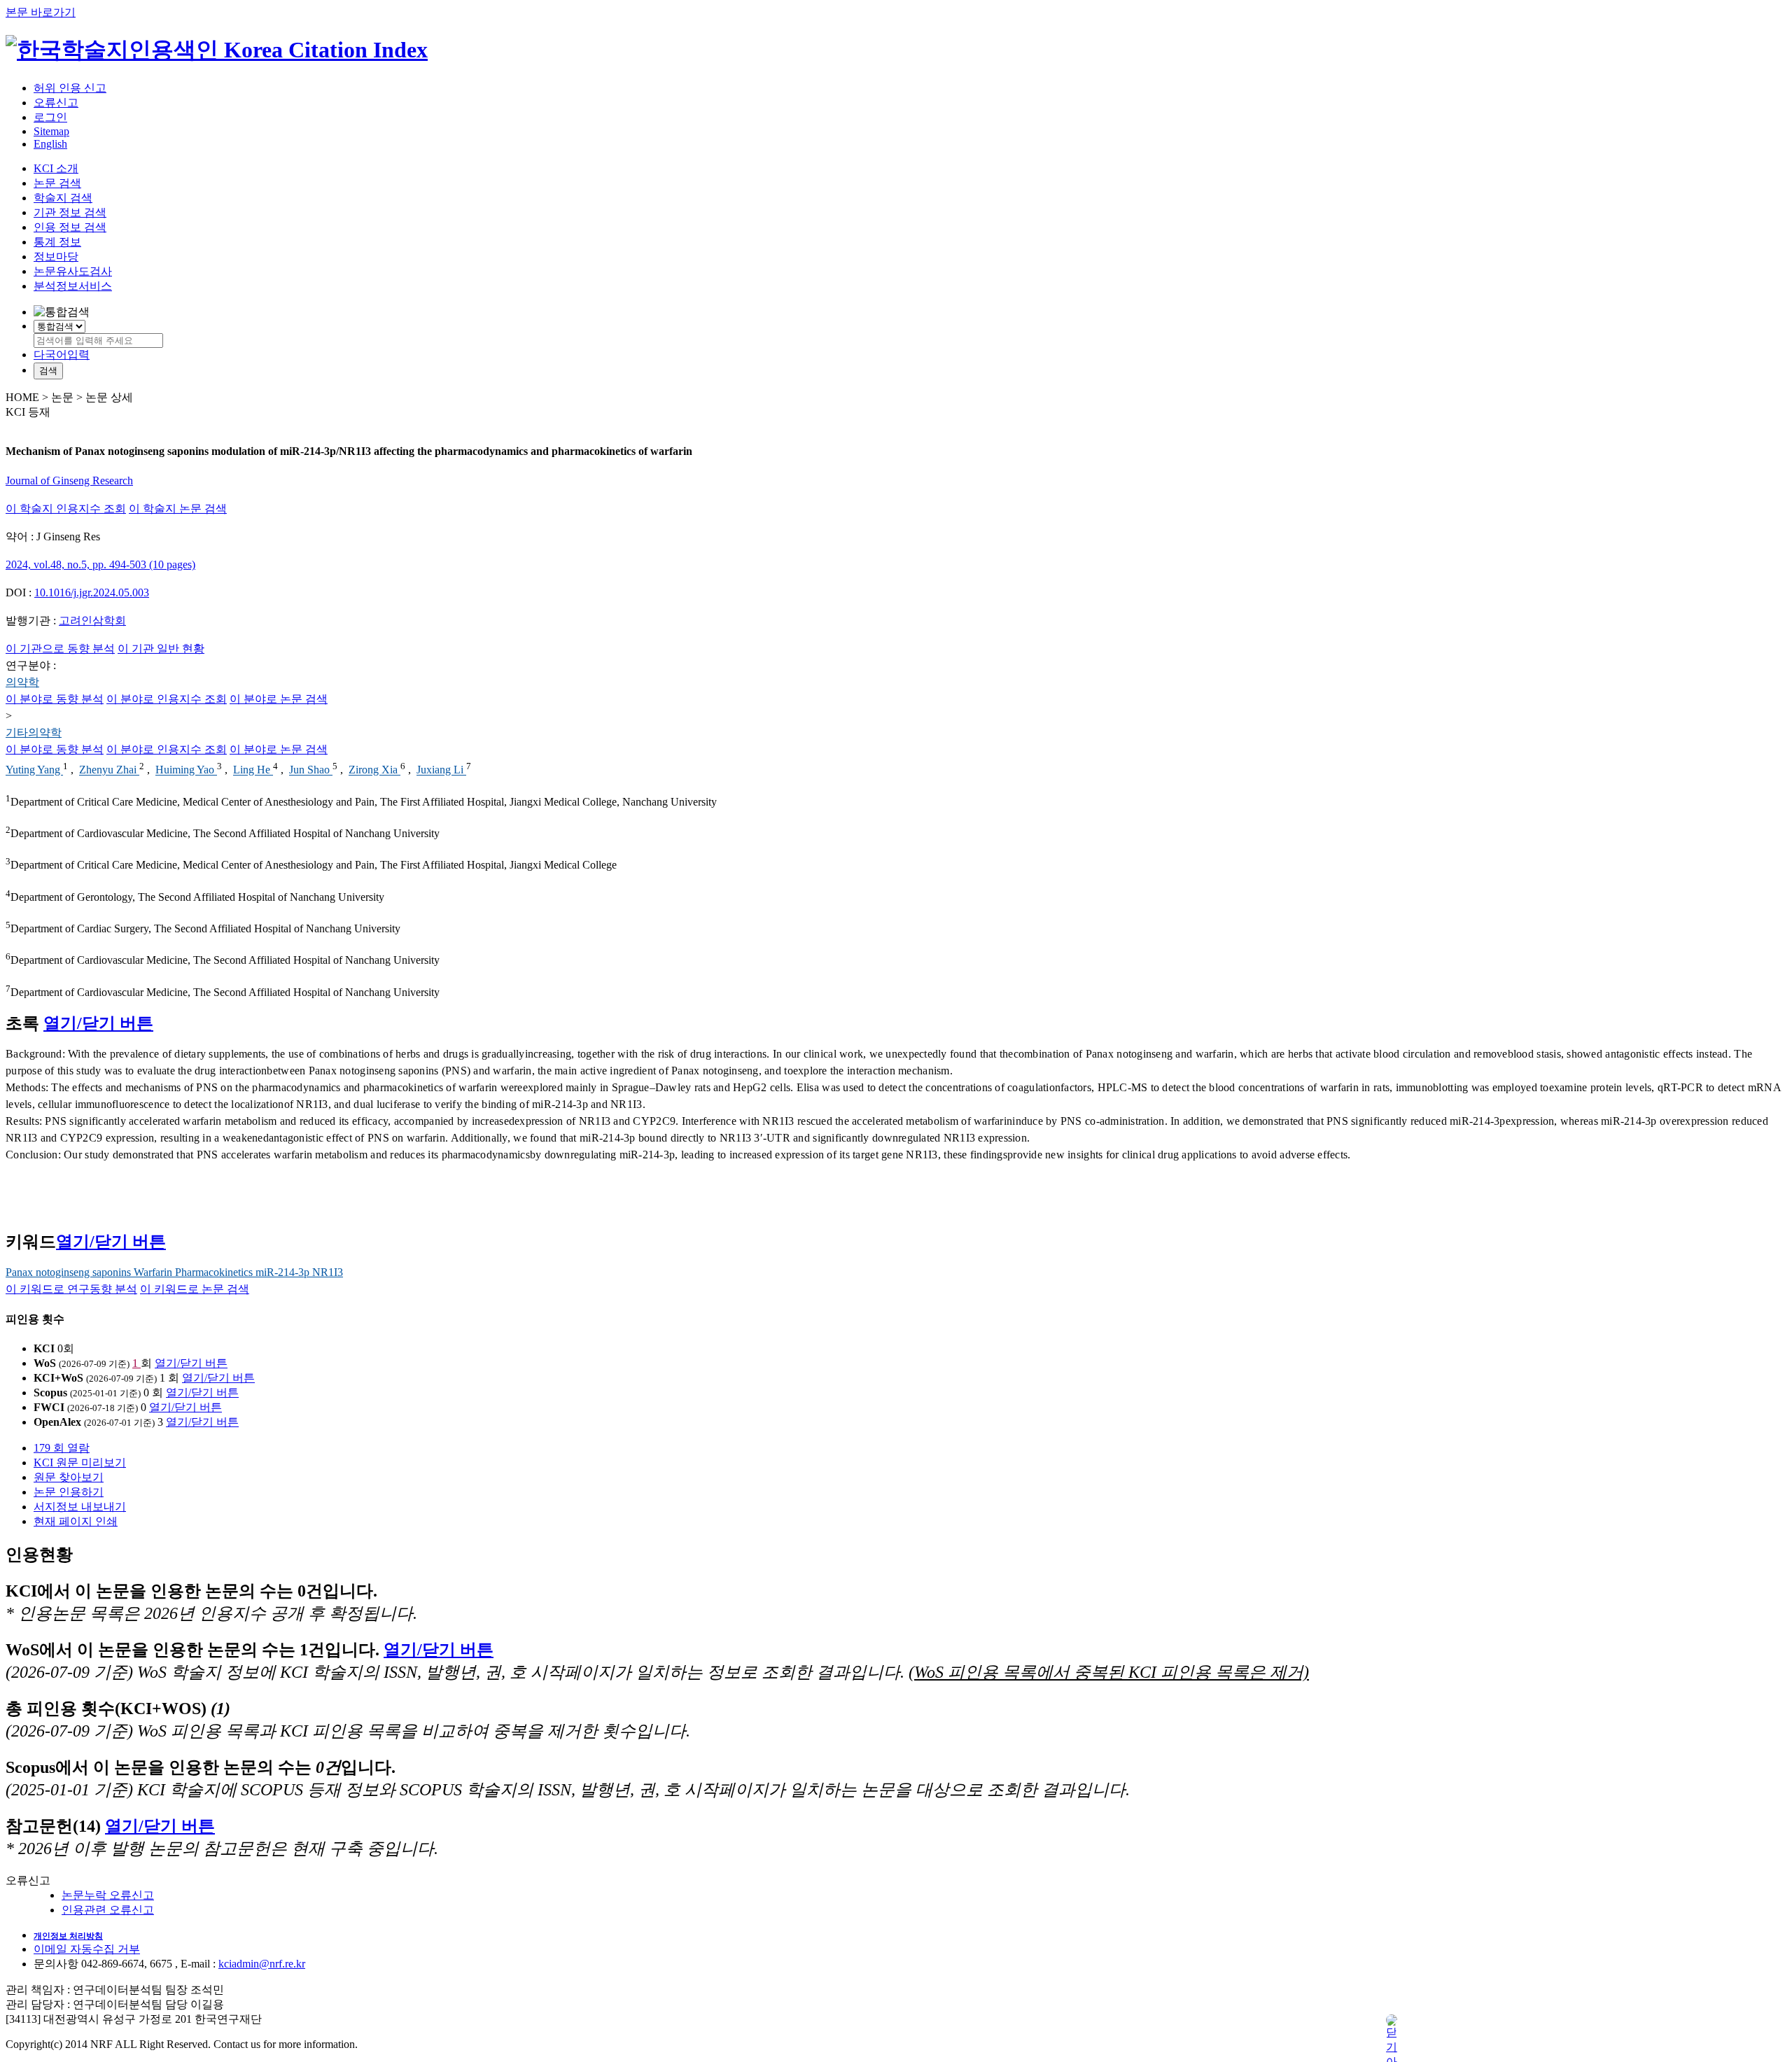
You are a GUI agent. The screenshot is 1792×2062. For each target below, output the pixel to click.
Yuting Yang (34, 770)
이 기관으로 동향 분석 (60, 648)
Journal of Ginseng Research (69, 481)
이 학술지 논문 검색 (178, 509)
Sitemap (51, 131)
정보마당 (56, 257)
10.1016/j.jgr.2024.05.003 (92, 592)
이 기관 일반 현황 (161, 648)
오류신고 (56, 103)
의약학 (22, 682)
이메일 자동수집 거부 (87, 1949)
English (50, 144)
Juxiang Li (441, 770)
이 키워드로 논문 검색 (195, 1289)
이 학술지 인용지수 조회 (66, 509)
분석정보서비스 (73, 286)
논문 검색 (57, 183)
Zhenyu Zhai (109, 770)
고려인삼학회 (92, 620)
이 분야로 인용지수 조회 (167, 699)
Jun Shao (311, 770)
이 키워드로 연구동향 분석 (71, 1289)
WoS (45, 1363)
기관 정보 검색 (70, 212)
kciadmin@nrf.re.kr (262, 1964)
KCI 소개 (56, 168)
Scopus (50, 1393)
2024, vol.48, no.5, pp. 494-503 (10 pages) (100, 564)
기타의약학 (34, 732)
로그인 (50, 117)
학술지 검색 (63, 198)
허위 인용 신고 (70, 88)
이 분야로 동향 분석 (55, 699)
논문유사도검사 (73, 271)
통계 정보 (57, 242)
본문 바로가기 (41, 12)
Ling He (253, 770)
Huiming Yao (186, 770)
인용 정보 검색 (70, 227)
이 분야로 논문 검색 (279, 699)
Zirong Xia (374, 770)
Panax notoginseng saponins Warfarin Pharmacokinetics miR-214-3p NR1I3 (174, 1272)
